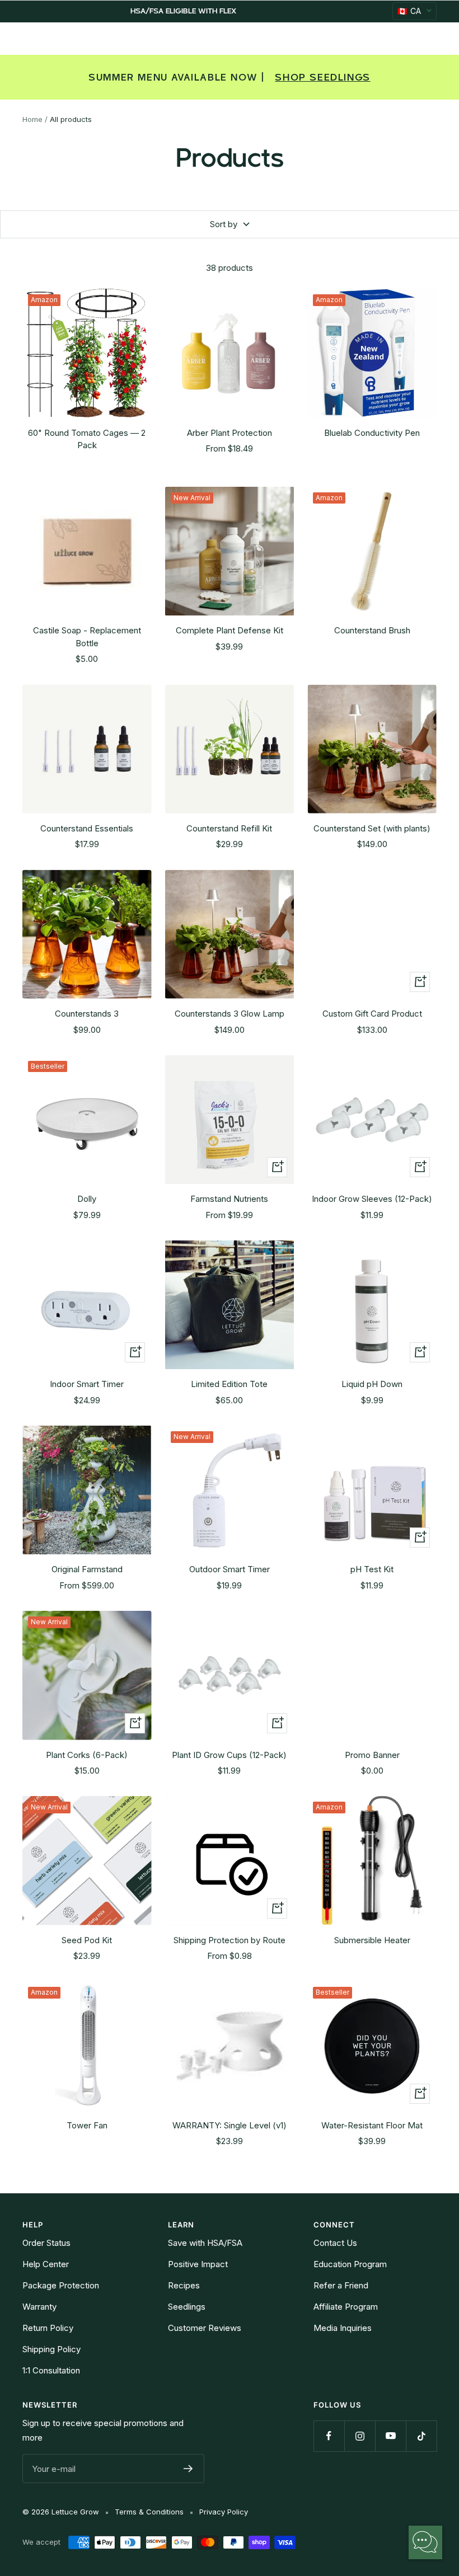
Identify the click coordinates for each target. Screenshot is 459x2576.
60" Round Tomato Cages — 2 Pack (87, 439)
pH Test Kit (372, 1569)
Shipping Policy (51, 2349)
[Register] (188, 2469)
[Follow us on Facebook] (329, 2436)
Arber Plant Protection (230, 433)
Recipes (184, 2285)
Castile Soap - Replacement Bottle (87, 637)
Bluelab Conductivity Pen (372, 433)
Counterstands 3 (87, 1014)
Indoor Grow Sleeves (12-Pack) (372, 1199)
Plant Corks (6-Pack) (87, 1755)
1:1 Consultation (51, 2370)
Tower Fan (87, 2125)
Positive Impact (198, 2264)
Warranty (39, 2307)
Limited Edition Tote (229, 1384)
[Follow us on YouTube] (390, 2436)
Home (32, 119)
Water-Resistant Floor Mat (372, 2125)
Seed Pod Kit (87, 1940)
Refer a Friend (341, 2285)
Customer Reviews (205, 2328)
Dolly (87, 1199)
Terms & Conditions (149, 2512)
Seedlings (187, 2307)
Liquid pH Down (372, 1384)
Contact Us (335, 2243)
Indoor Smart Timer (87, 1384)
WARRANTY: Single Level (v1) (230, 2125)
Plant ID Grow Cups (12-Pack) (229, 1755)
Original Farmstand (87, 1569)
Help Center (46, 2264)
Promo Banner (372, 1755)
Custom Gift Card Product (372, 1014)
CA (409, 11)
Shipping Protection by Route (230, 1940)
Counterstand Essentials (87, 828)
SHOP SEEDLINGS (322, 77)
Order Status (46, 2243)
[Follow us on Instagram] (360, 2436)
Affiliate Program (346, 2307)
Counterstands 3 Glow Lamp (230, 1014)
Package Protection (61, 2285)
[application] (425, 2542)
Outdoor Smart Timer (230, 1569)
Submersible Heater (372, 1940)
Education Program (350, 2264)
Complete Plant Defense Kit (230, 630)
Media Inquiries (343, 2328)
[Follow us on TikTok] (421, 2436)
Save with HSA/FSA (205, 2243)
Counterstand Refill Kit (229, 828)
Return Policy (48, 2328)
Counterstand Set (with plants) (372, 828)
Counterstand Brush (372, 630)
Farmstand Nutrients (229, 1199)
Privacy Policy (224, 2512)
